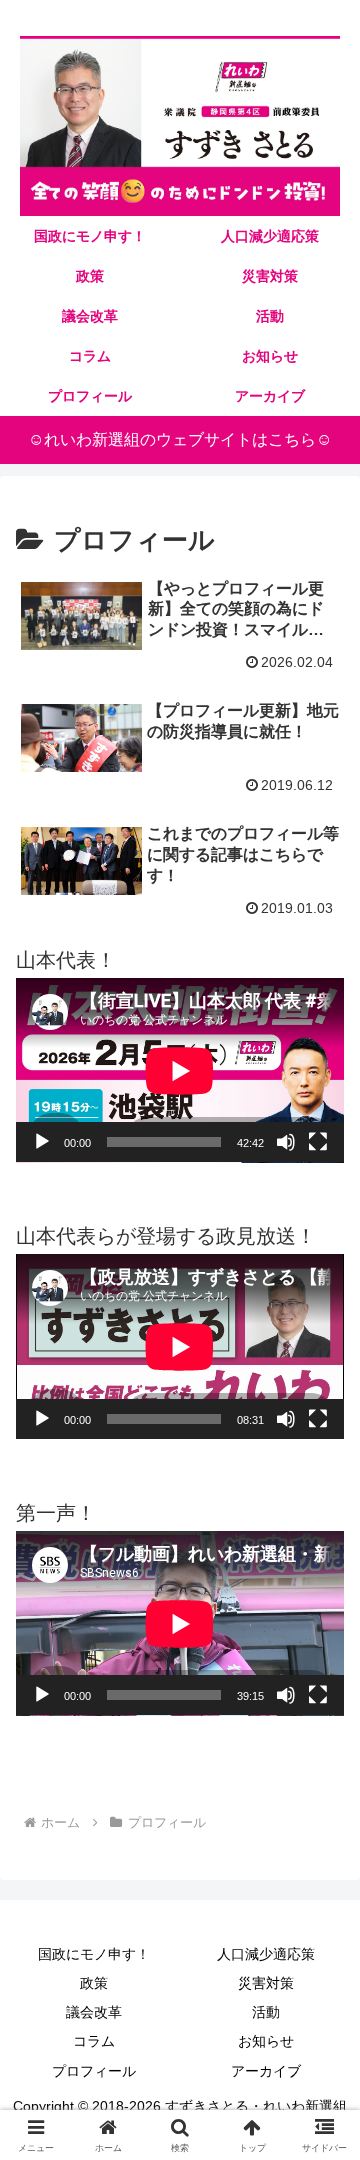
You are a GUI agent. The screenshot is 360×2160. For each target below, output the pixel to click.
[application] (180, 1070)
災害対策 (266, 1983)
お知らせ (266, 2041)
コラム (94, 2041)
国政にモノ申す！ (94, 1954)
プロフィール (94, 2071)
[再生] (42, 1142)
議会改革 (94, 2012)
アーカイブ (266, 2071)
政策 (94, 1983)
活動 (266, 2012)
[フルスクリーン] (318, 1142)
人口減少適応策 (266, 1954)
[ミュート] (286, 1142)
